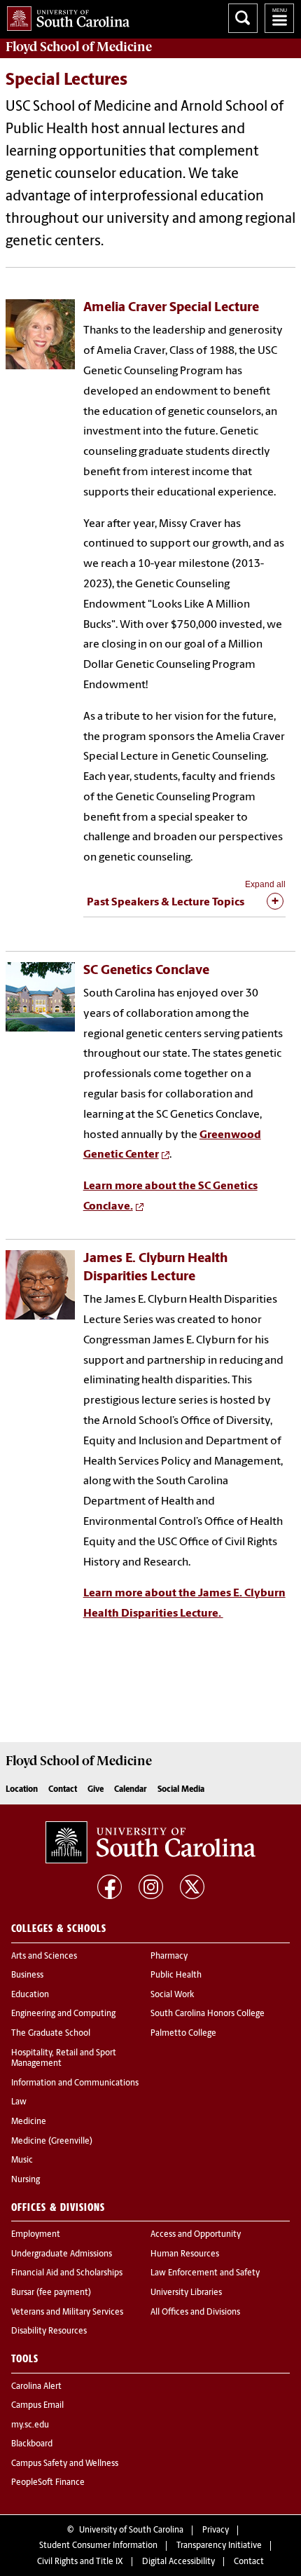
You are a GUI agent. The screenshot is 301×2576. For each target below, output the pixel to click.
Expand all (265, 884)
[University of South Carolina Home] (65, 16)
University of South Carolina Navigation (279, 18)
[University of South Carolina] (150, 1842)
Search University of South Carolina (243, 18)
